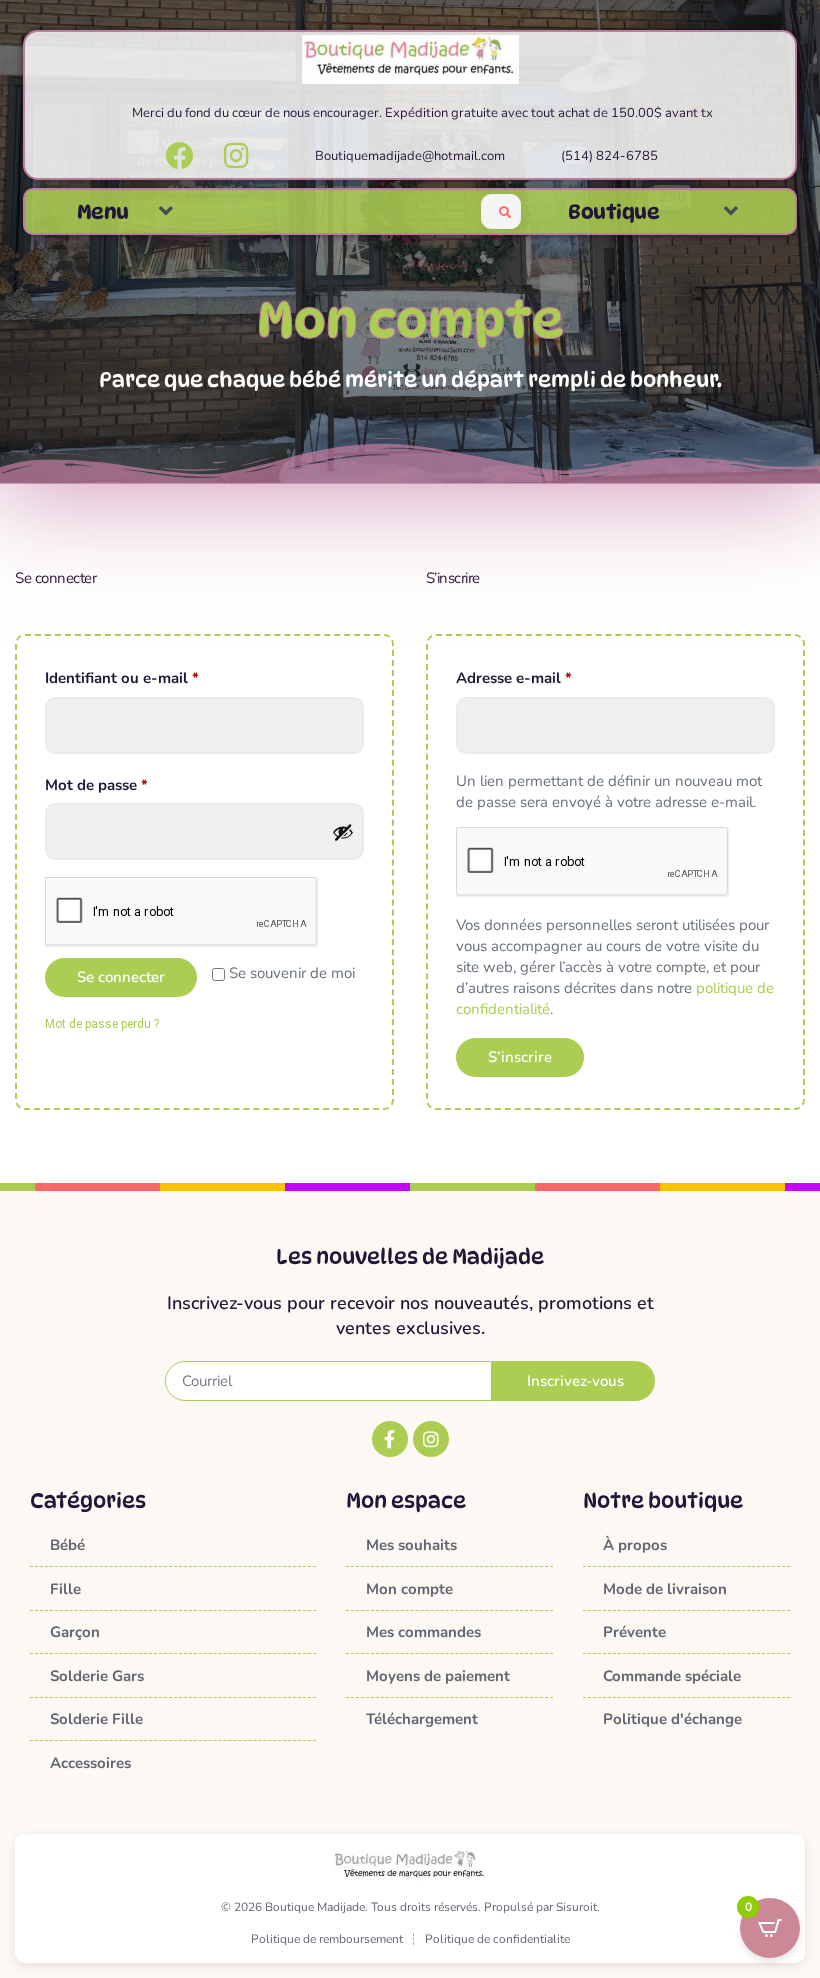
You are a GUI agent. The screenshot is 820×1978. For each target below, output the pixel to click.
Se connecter (121, 977)
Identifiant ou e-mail (161, 677)
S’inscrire (520, 1057)
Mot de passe (136, 784)
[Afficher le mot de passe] (343, 832)
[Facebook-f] (390, 1439)
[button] (166, 211)
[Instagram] (431, 1439)
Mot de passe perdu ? (102, 1024)
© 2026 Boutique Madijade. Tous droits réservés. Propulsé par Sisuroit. (410, 1907)
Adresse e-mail (553, 677)
